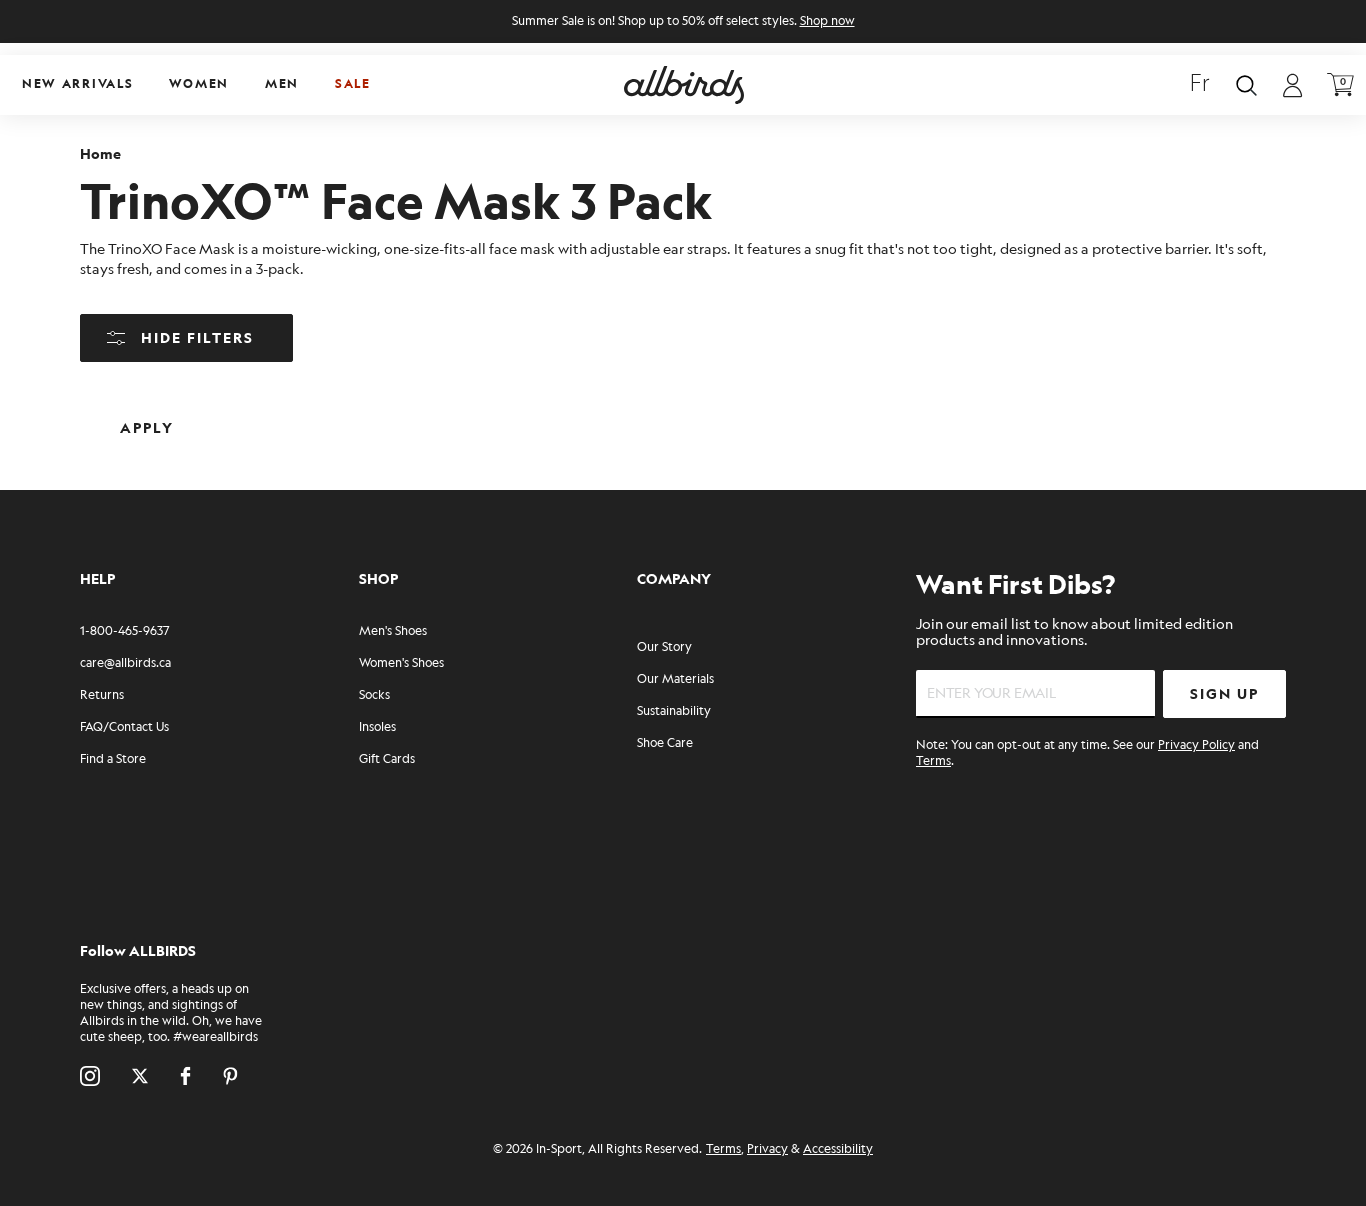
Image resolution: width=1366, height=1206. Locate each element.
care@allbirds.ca (125, 663)
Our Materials (675, 679)
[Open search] (1246, 85)
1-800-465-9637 (124, 631)
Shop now (827, 21)
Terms (933, 761)
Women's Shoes (401, 663)
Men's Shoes (393, 631)
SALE (353, 84)
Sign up (1224, 694)
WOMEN (199, 84)
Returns (102, 695)
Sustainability (674, 711)
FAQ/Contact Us (124, 727)
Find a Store (113, 759)
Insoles (377, 727)
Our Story (664, 647)
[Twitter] (140, 1076)
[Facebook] (185, 1076)
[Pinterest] (230, 1076)
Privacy (767, 1149)
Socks (374, 695)
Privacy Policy (1196, 745)
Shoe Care (665, 743)
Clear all (288, 412)
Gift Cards (387, 759)
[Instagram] (90, 1076)
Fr (1200, 85)
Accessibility (838, 1149)
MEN (282, 84)
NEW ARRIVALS (77, 84)
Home (100, 154)
